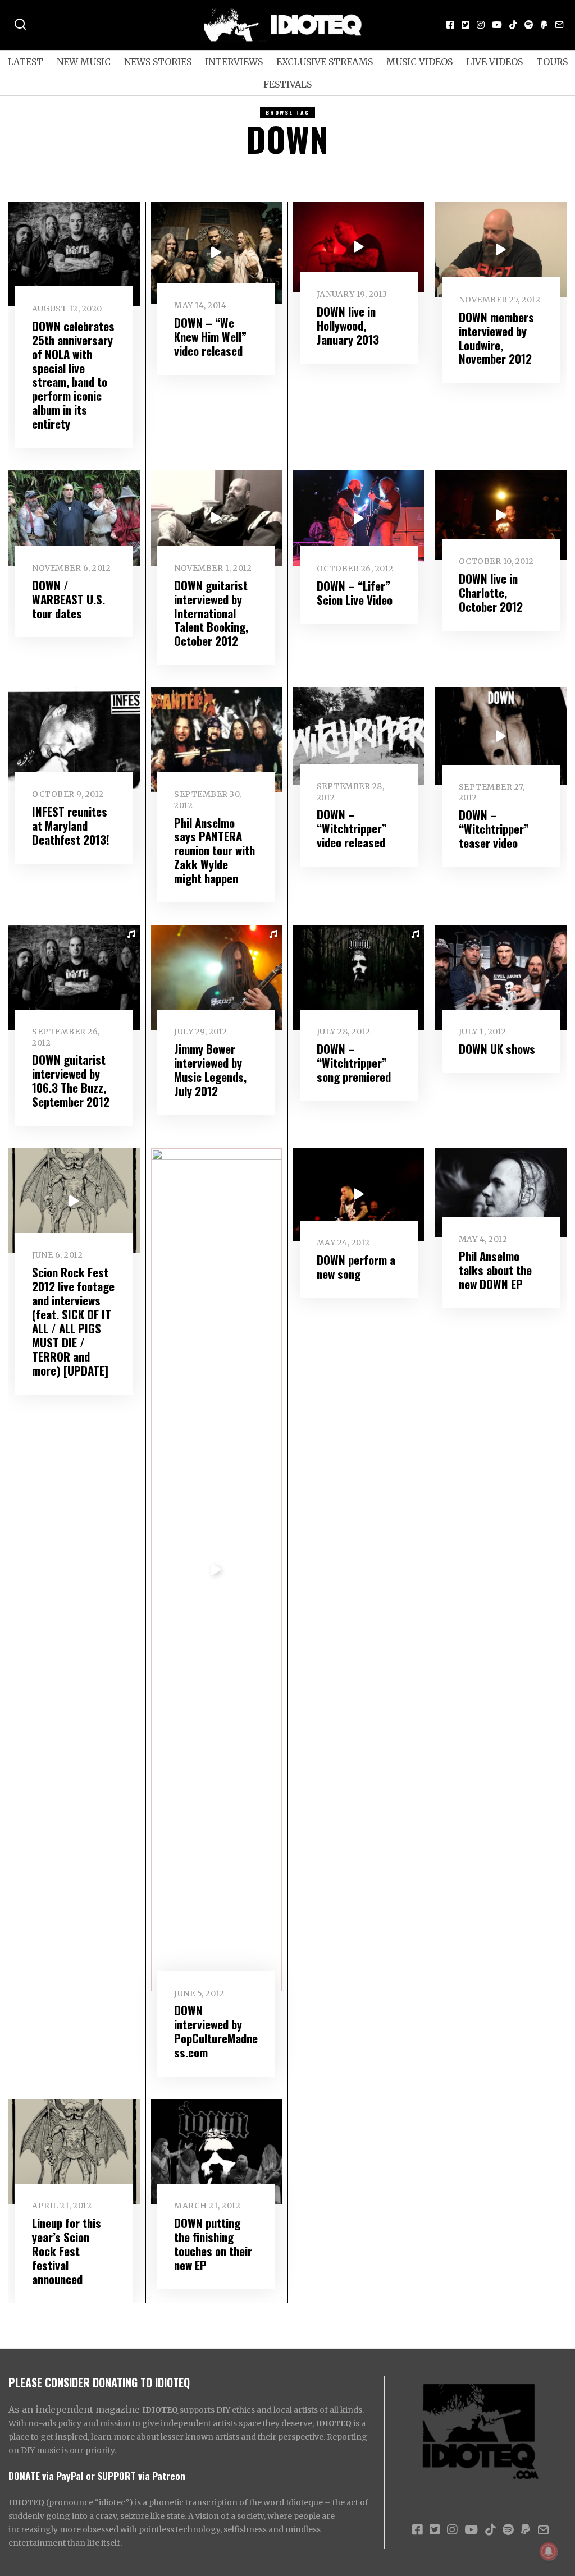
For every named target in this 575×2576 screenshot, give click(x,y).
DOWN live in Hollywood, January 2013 (348, 325)
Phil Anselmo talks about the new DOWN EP (495, 1270)
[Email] (559, 25)
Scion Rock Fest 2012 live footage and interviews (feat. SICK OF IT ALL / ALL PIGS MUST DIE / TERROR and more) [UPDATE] (73, 1321)
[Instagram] (481, 25)
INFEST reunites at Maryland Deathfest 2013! (71, 825)
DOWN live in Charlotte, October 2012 (491, 592)
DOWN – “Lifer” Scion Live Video (355, 593)
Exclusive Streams (325, 62)
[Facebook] (450, 25)
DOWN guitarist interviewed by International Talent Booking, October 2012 (211, 613)
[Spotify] (529, 25)
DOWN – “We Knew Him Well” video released (210, 336)
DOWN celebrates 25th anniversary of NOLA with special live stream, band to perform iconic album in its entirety (73, 375)
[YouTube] (497, 25)
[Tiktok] (513, 25)
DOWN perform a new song (356, 1267)
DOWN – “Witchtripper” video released (352, 828)
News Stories (158, 62)
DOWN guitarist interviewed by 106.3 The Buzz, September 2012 (71, 1080)
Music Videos (419, 62)
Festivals (287, 84)
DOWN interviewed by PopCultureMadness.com (216, 2031)
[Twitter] (466, 25)
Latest (26, 62)
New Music (84, 62)
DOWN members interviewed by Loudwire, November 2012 (496, 338)
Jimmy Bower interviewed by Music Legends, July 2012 (210, 1070)
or (90, 2476)
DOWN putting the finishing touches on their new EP (213, 2244)
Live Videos (494, 62)
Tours (552, 62)
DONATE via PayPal (46, 2476)
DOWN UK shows (497, 1049)
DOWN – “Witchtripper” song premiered (354, 1063)
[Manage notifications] (549, 2551)
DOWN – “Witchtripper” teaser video (494, 829)
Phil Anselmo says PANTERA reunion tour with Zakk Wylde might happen (215, 851)
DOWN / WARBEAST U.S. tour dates (69, 599)
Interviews (234, 62)
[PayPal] (544, 25)
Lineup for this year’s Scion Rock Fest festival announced (67, 2251)
